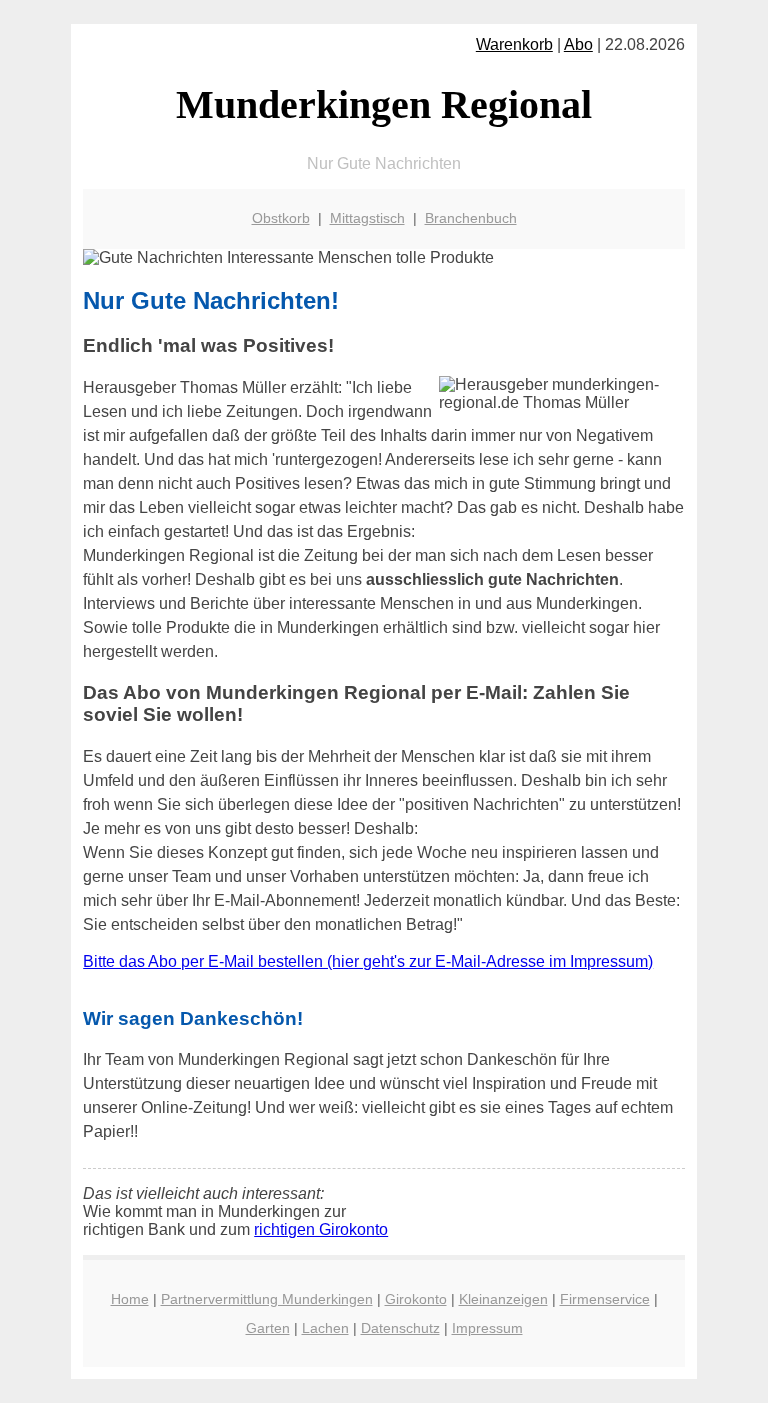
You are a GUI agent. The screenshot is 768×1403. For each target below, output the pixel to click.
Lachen (325, 1328)
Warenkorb (514, 44)
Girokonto (416, 1299)
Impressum (487, 1328)
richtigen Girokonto (321, 1229)
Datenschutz (400, 1328)
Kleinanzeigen (503, 1299)
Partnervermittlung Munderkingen (267, 1299)
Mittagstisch (367, 218)
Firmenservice (605, 1299)
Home (130, 1299)
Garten (268, 1328)
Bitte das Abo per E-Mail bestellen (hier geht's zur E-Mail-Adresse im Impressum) (368, 961)
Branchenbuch (471, 218)
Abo (578, 44)
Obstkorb (281, 218)
